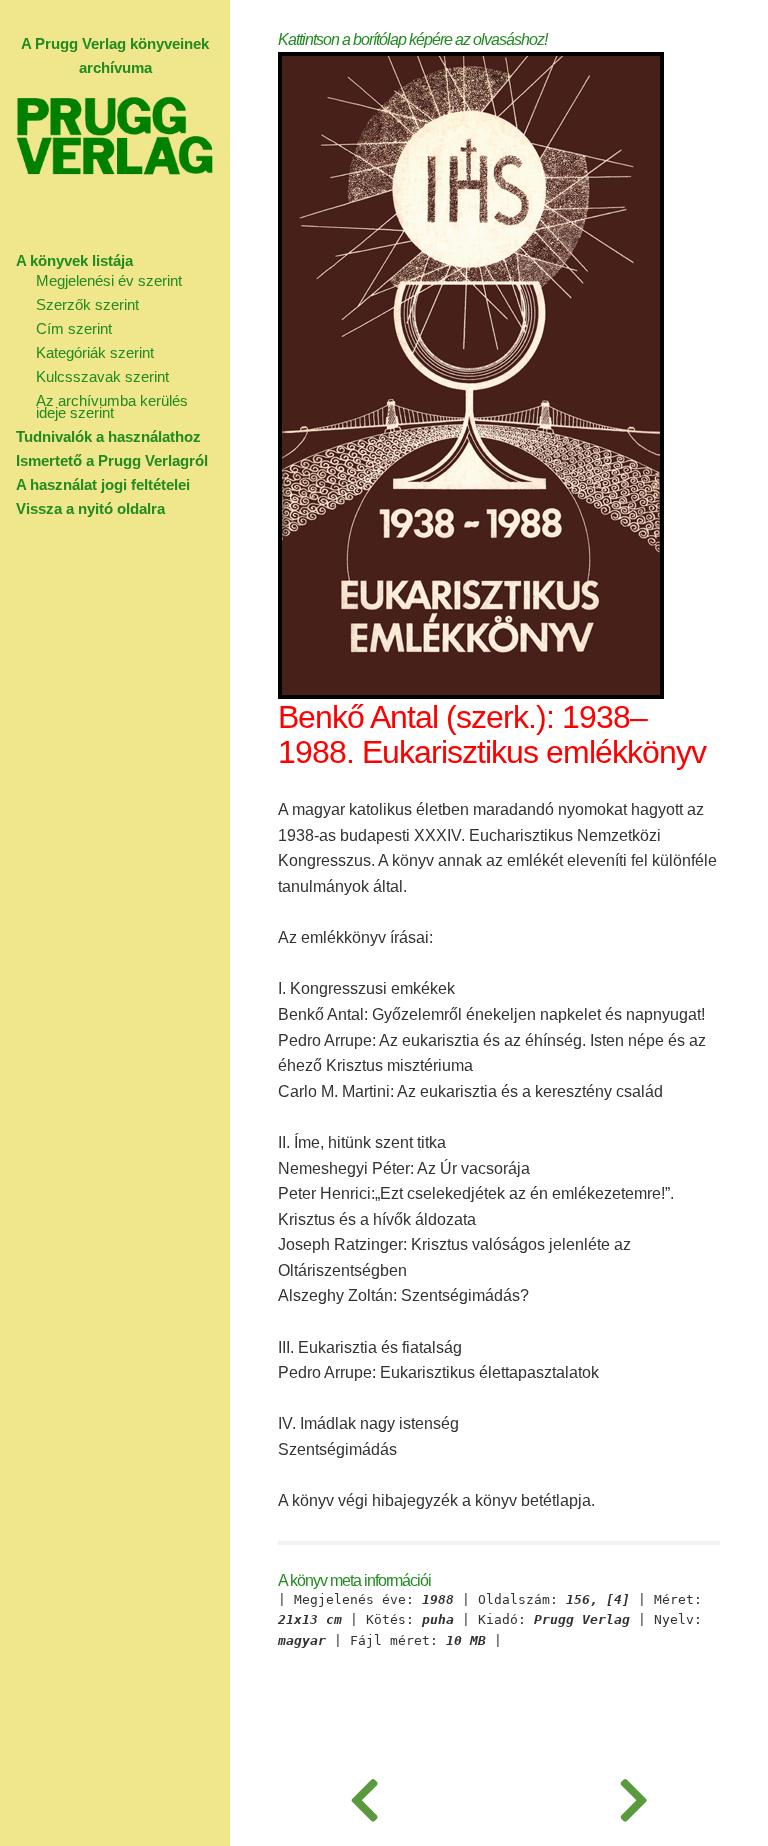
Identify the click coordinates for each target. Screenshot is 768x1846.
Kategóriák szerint (95, 352)
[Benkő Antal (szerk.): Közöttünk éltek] (633, 1796)
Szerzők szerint (87, 304)
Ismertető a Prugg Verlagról (112, 460)
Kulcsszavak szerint (102, 376)
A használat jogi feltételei (103, 484)
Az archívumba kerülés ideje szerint (112, 406)
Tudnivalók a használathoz (108, 436)
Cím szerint (74, 328)
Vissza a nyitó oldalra (90, 508)
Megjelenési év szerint (109, 280)
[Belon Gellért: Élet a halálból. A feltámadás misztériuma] (364, 1796)
